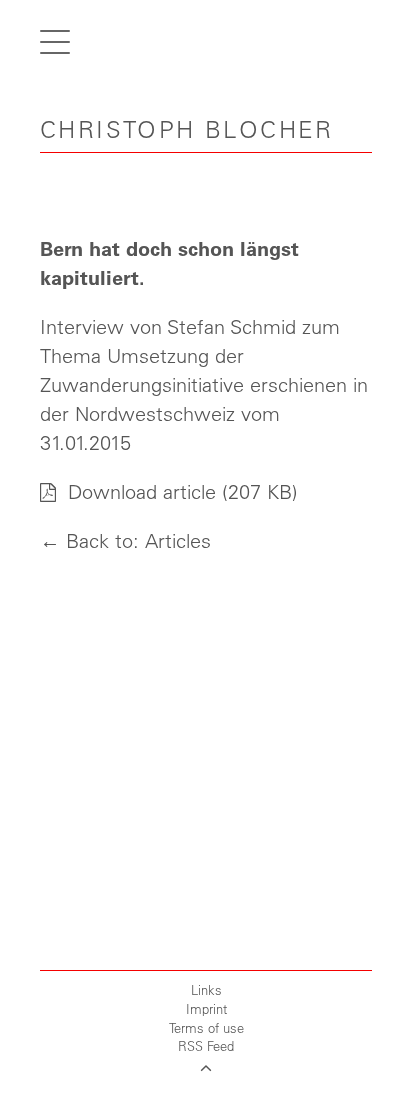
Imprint (206, 1008)
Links (206, 989)
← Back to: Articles (125, 540)
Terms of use (206, 1027)
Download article (139, 491)
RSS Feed (206, 1045)
